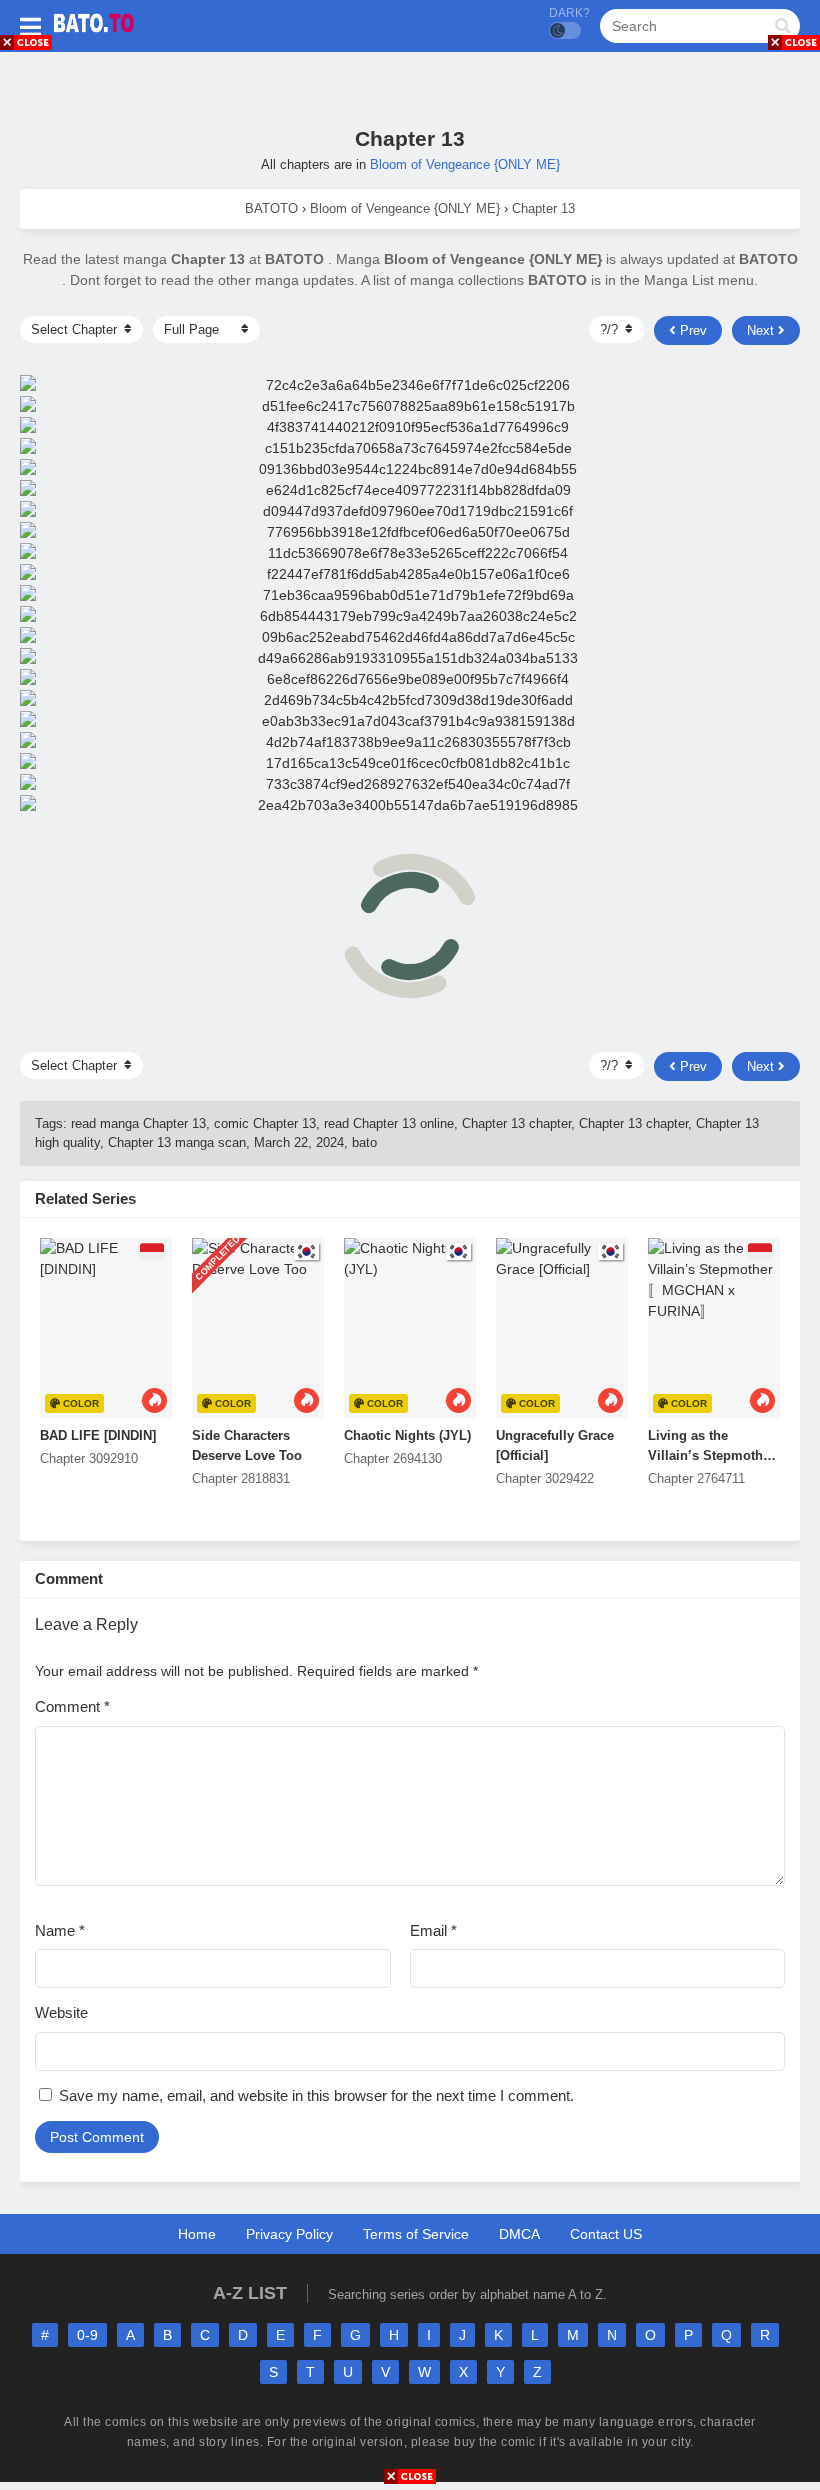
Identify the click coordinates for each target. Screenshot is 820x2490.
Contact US (606, 2234)
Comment (72, 1706)
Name (60, 1930)
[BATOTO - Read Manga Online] (94, 38)
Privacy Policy (289, 2234)
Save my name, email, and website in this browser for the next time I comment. (316, 2095)
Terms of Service (416, 2234)
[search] (783, 27)
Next (762, 330)
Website (61, 2012)
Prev (691, 330)
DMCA (519, 2234)
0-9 (87, 2335)
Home (197, 2234)
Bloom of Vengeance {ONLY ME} (465, 164)
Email (433, 1930)
